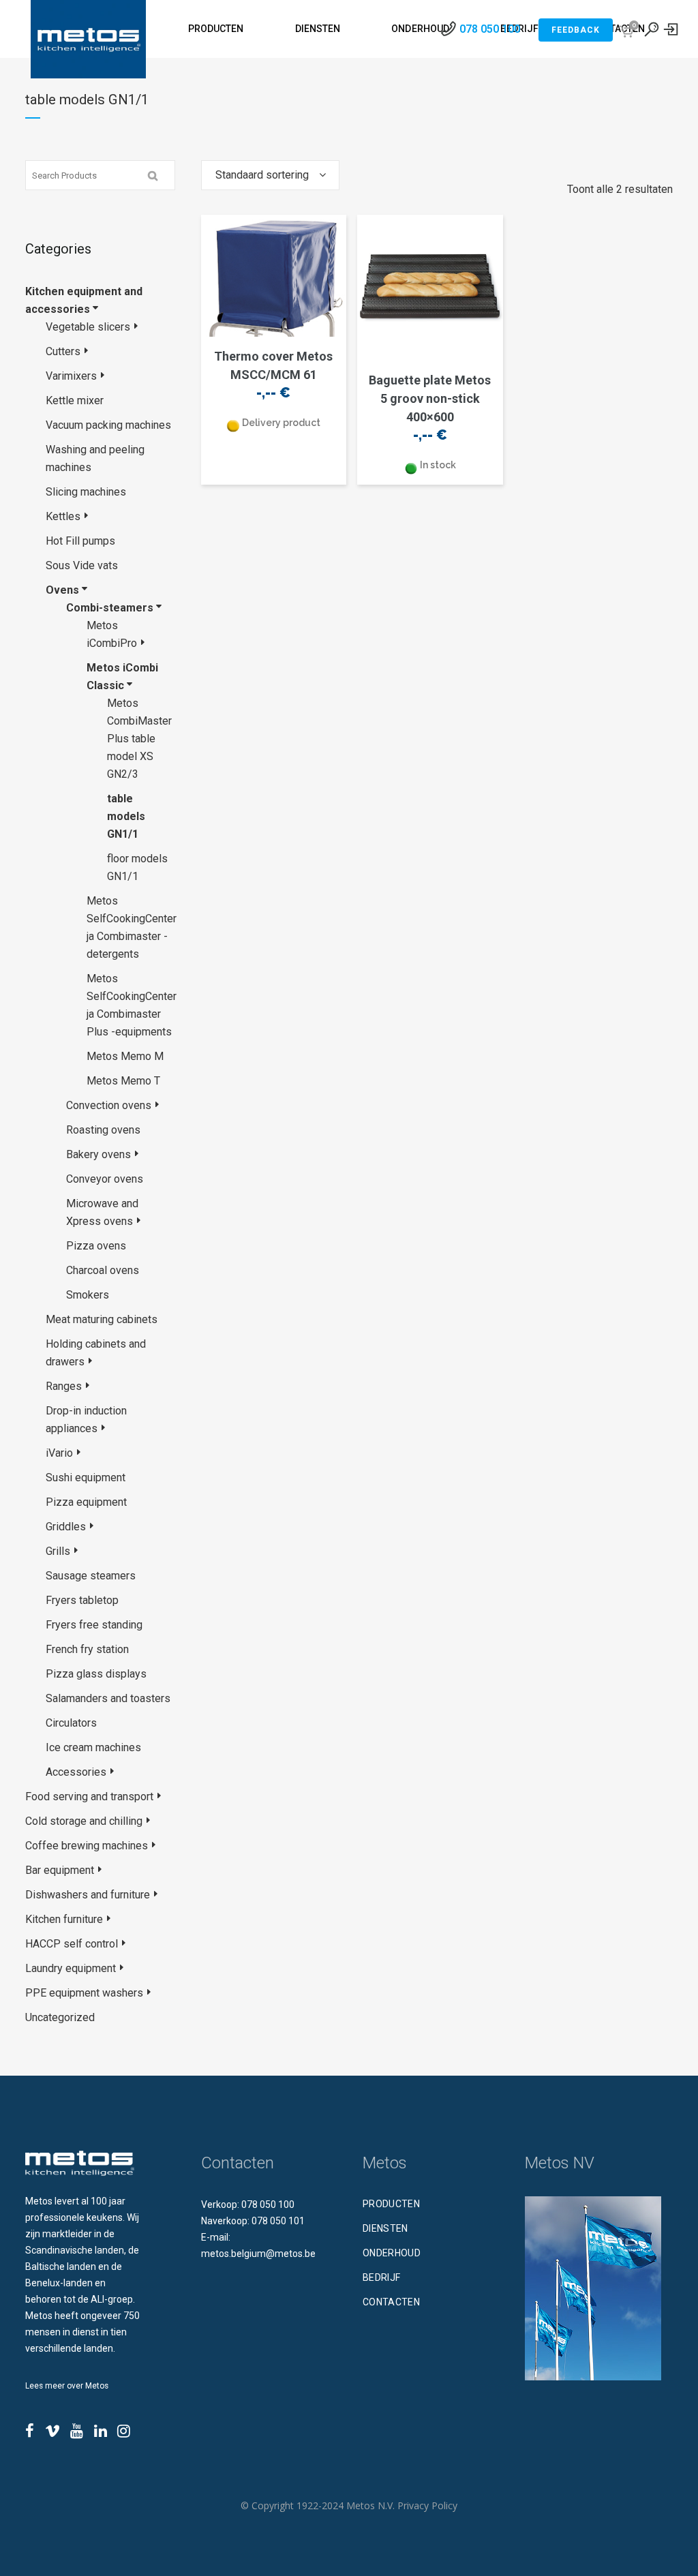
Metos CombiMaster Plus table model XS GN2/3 (139, 739)
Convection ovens (109, 1105)
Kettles (63, 516)
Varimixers (71, 376)
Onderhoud (392, 2253)
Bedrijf (381, 2277)
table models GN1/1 (126, 816)
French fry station (87, 1649)
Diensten (385, 2228)
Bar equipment (60, 1870)
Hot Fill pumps (80, 541)
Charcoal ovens (103, 1270)
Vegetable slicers (88, 327)
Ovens (62, 590)
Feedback (576, 30)
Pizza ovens (96, 1246)
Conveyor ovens (105, 1179)
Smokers (88, 1295)
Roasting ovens (103, 1130)
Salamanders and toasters (108, 1698)
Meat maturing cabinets (102, 1319)
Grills (58, 1551)
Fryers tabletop (82, 1600)
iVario (59, 1453)
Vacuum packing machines (108, 425)
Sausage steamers (91, 1576)
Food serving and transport (89, 1797)
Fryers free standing (94, 1625)
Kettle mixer (75, 400)
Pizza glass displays (96, 1674)
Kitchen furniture (64, 1919)
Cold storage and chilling (84, 1821)
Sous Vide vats (82, 565)
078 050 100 (490, 29)
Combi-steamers (110, 608)
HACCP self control (72, 1944)
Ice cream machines (93, 1747)
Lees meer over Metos (67, 2386)
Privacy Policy (427, 2505)
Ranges (64, 1386)
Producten (391, 2204)
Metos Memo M (125, 1056)
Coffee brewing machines (87, 1846)
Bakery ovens (98, 1154)
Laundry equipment (71, 1968)
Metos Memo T (123, 1081)
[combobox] (270, 175)
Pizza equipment (86, 1502)
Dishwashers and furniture (88, 1895)
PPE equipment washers (84, 1993)
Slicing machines (86, 492)
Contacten (391, 2302)
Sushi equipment (86, 1478)
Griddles (66, 1527)
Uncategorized (60, 2017)
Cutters (63, 351)
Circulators (71, 1723)
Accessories (76, 1772)
